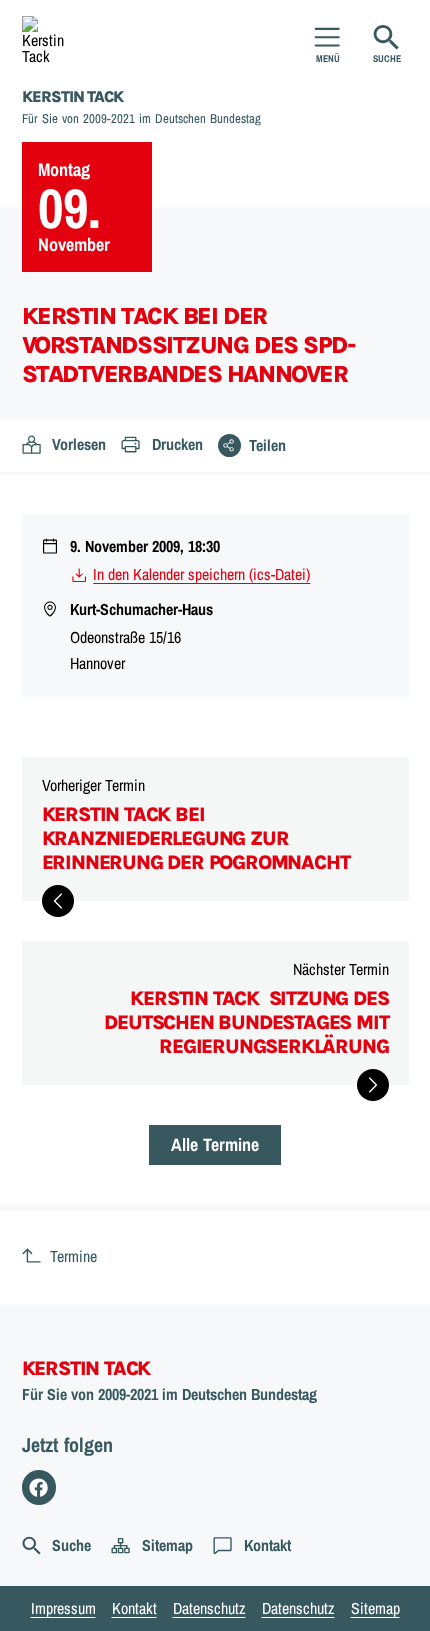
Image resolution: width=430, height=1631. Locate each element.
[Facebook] (39, 1487)
